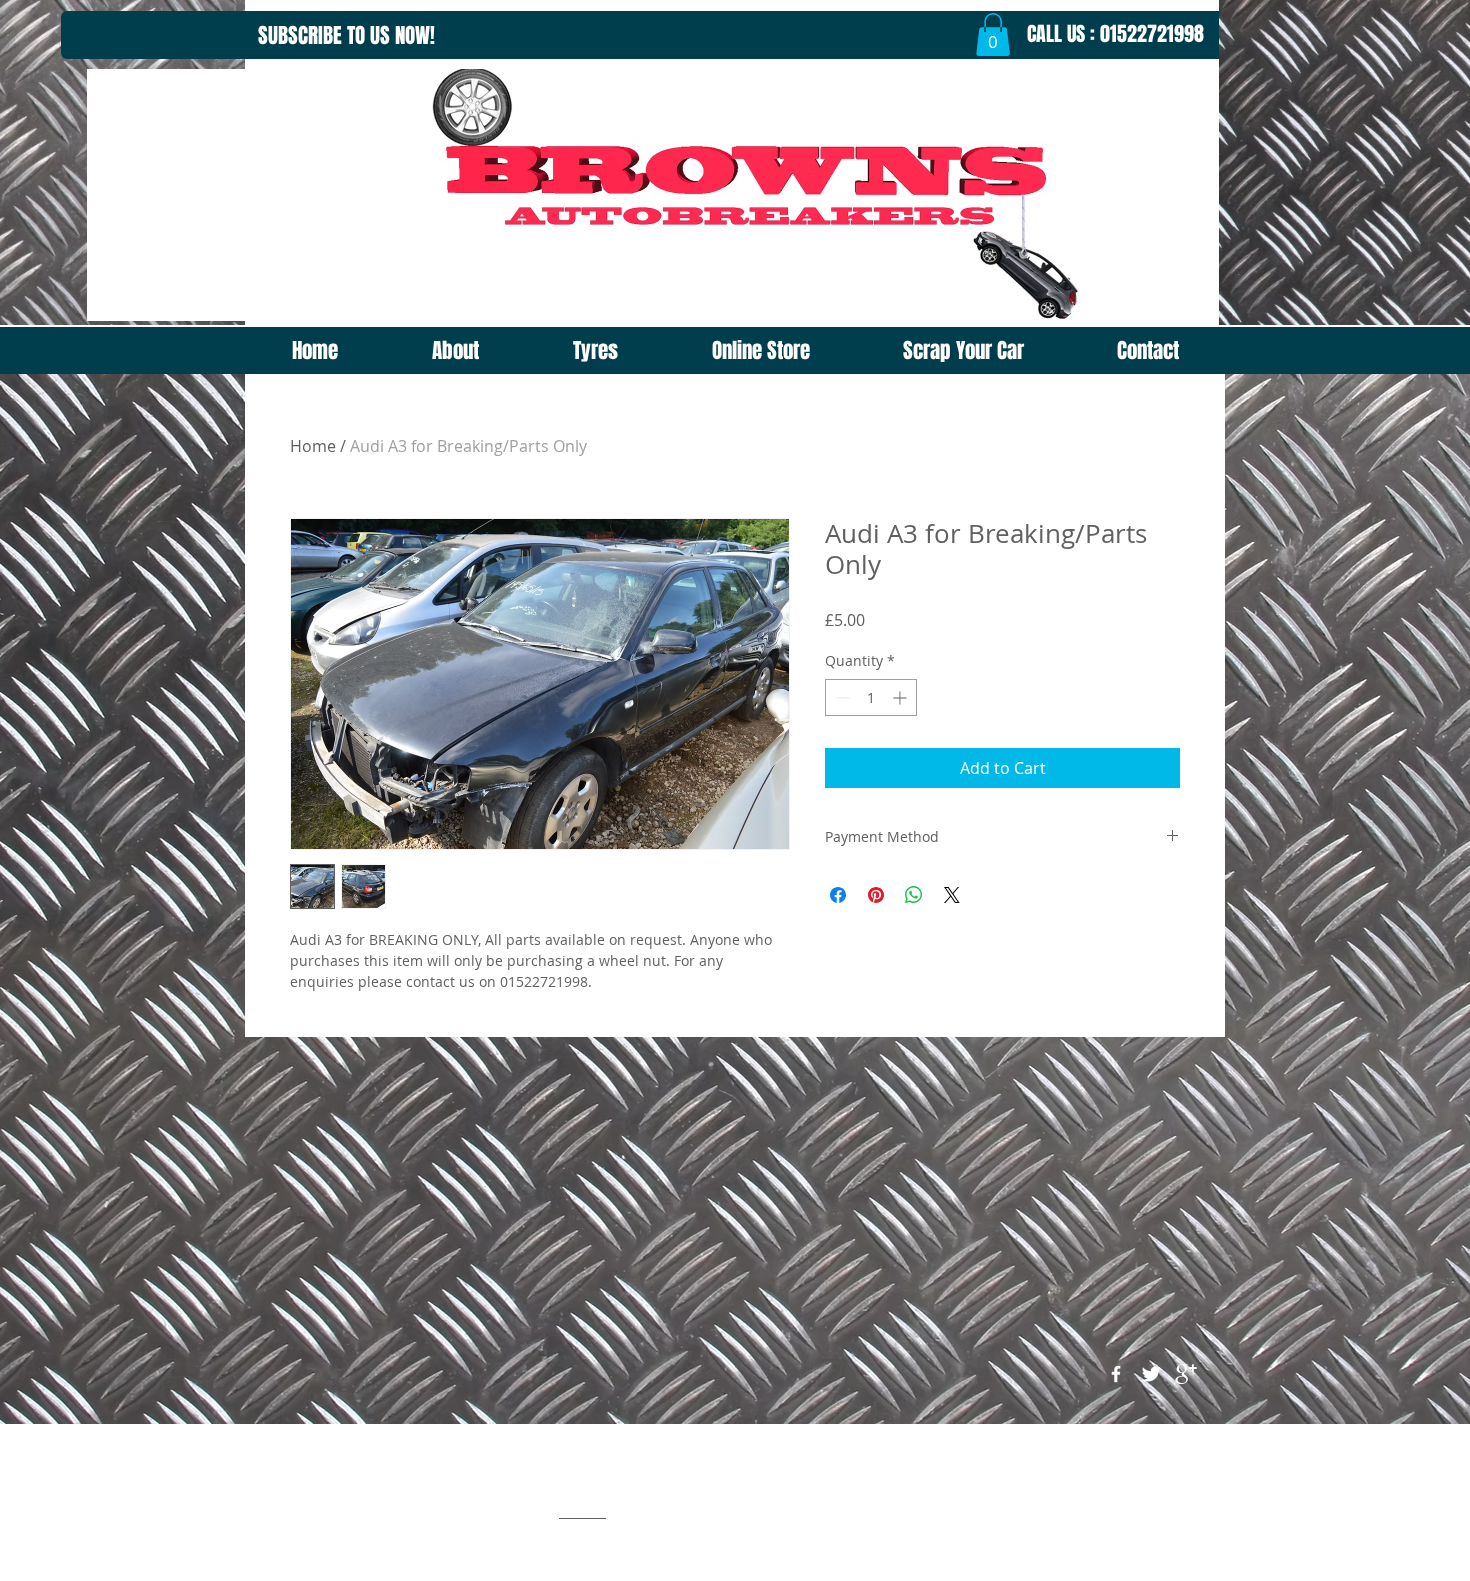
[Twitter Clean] (1151, 1374)
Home (313, 446)
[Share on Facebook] (838, 895)
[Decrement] (840, 697)
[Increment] (901, 697)
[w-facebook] (1116, 1374)
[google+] (1186, 1374)
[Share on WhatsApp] (914, 895)
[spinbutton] (871, 697)
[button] (993, 34)
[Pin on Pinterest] (876, 895)
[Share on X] (952, 895)
